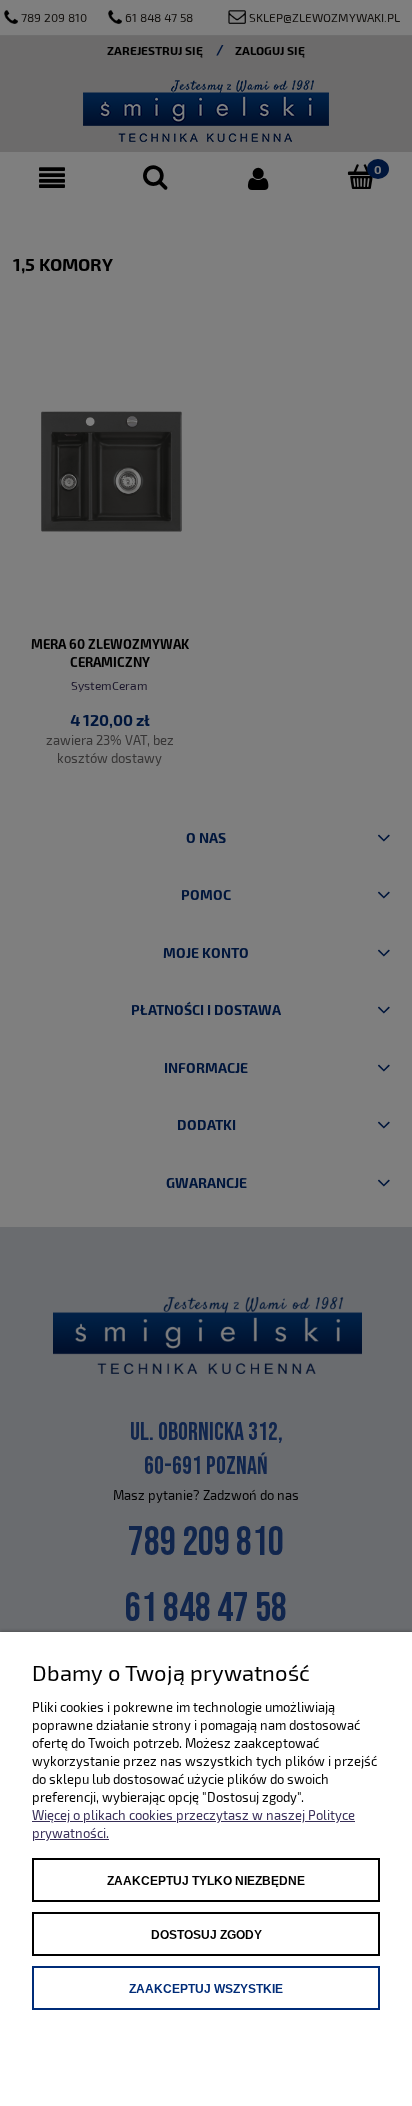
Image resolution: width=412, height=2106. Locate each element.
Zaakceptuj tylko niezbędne (206, 1881)
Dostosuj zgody (206, 1935)
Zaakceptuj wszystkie (206, 1989)
